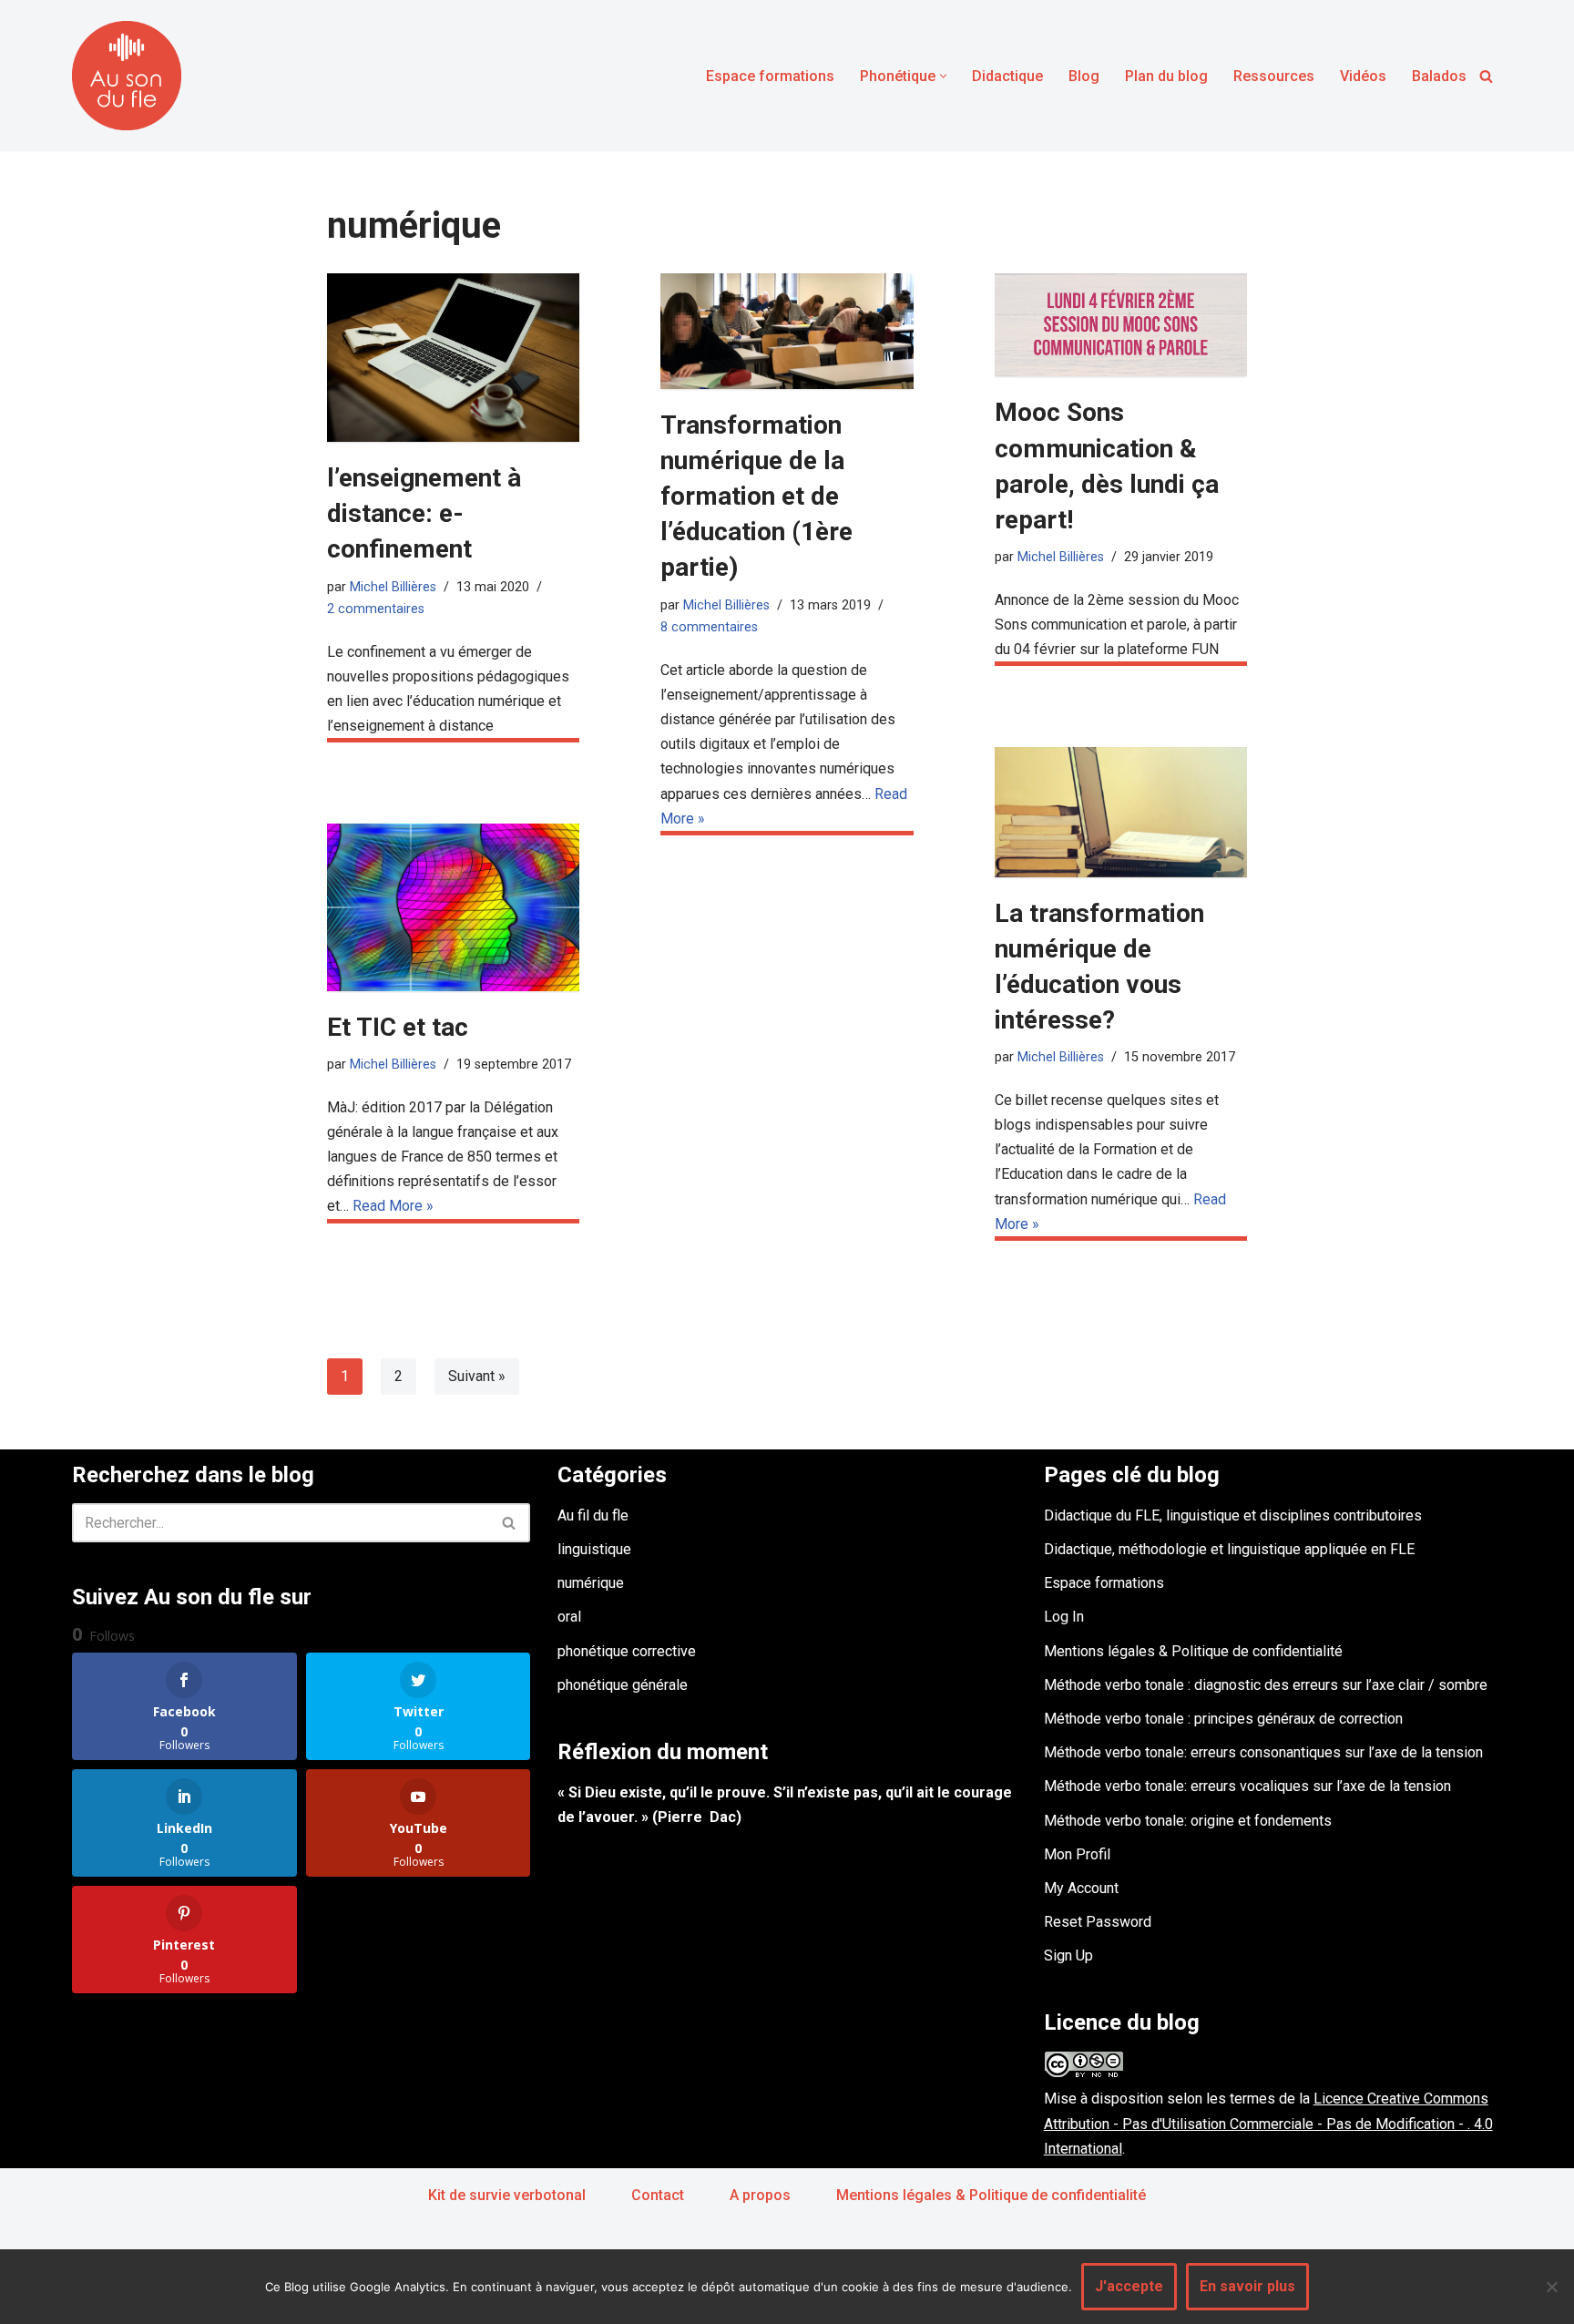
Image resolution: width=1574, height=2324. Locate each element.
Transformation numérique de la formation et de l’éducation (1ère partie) (756, 497)
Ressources (1274, 76)
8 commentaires (709, 627)
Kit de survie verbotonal (507, 2195)
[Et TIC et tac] (453, 907)
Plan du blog (1166, 76)
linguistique (594, 1549)
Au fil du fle (593, 1515)
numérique (591, 1583)
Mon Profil (1077, 1854)
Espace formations (770, 76)
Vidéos (1363, 76)
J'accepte (1129, 2286)
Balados (1439, 76)
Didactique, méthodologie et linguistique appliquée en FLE (1229, 1549)
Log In (1064, 1617)
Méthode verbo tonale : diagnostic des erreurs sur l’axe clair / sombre (1266, 1685)
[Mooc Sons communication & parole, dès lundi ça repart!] (1121, 325)
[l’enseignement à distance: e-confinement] (453, 358)
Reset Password (1098, 1922)
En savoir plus (1247, 2286)
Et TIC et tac (398, 1027)
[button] (943, 76)
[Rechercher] (1486, 76)
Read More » (393, 1206)
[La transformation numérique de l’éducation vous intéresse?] (1121, 812)
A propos (760, 2195)
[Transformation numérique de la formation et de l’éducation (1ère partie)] (787, 331)
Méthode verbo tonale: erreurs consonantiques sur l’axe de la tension (1263, 1752)
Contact (658, 2195)
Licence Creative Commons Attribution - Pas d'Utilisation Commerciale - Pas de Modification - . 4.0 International (1268, 2123)
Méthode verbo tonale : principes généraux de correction (1223, 1719)
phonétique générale (623, 1685)
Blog (1084, 76)
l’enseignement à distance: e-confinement (424, 513)
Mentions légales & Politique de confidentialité (1193, 1651)
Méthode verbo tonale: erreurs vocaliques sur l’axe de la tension (1247, 1786)
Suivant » (477, 1376)
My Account (1081, 1888)
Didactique (1007, 76)
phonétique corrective (627, 1651)
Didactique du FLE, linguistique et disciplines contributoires (1233, 1515)
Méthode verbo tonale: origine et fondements (1188, 1821)
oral (569, 1617)
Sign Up (1068, 1955)
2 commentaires (376, 609)
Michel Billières (393, 587)
